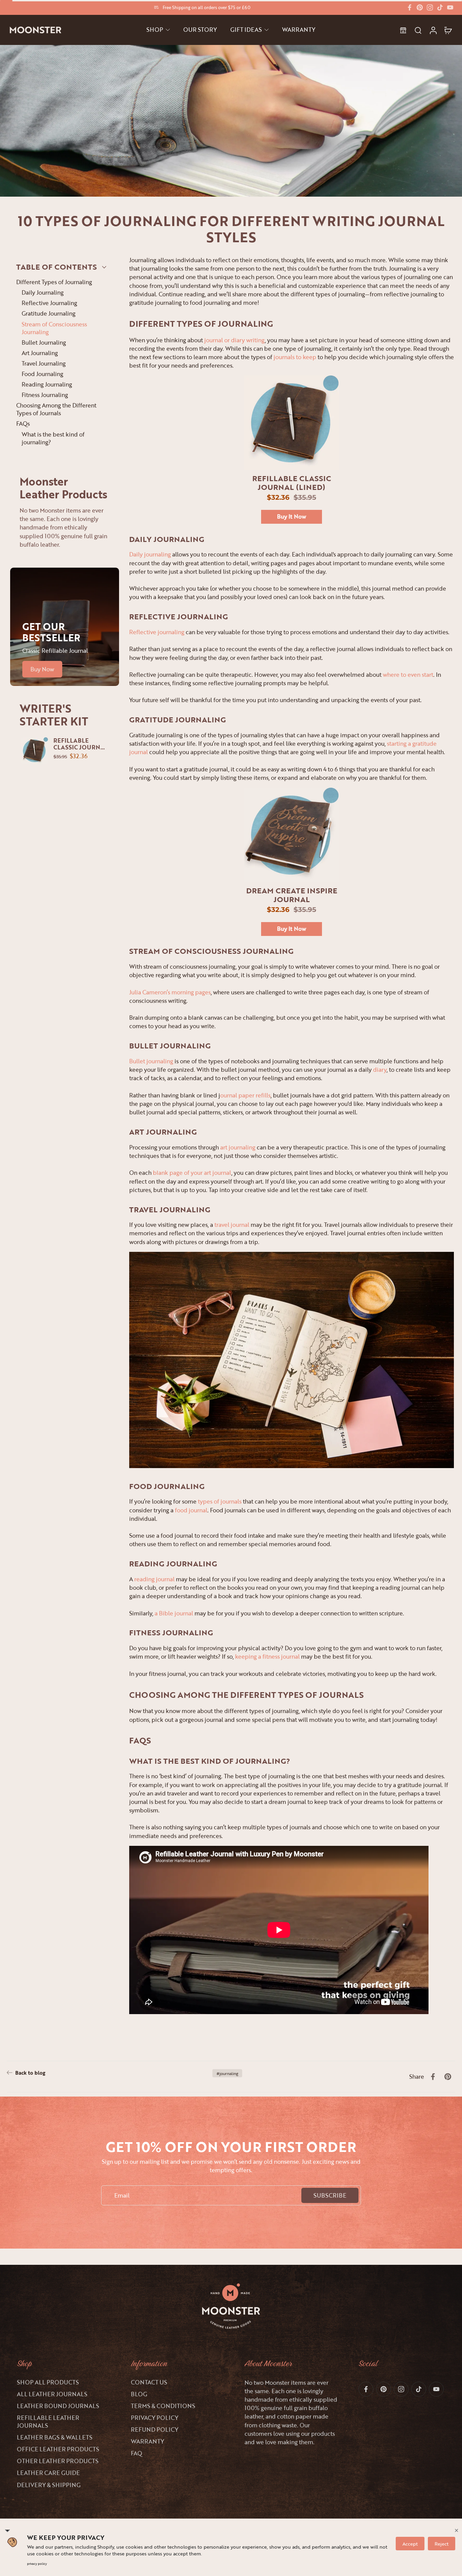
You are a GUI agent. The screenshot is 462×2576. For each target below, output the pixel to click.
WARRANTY (147, 2441)
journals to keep (295, 357)
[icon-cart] (448, 30)
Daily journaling (150, 554)
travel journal (232, 1225)
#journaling (227, 2073)
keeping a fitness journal (267, 1656)
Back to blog (30, 2073)
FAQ (136, 2453)
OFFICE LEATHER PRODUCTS (58, 2449)
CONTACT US (149, 2382)
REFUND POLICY (155, 2430)
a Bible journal (174, 1613)
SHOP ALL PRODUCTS (48, 2382)
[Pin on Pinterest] (448, 2077)
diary (380, 1070)
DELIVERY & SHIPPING (49, 2485)
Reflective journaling (157, 632)
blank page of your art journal (192, 1173)
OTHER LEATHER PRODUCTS (58, 2461)
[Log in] (433, 30)
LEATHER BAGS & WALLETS (55, 2437)
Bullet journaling (151, 1061)
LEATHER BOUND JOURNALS (58, 2406)
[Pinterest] (420, 7)
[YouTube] (450, 7)
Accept (410, 2544)
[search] (418, 30)
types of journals (220, 1501)
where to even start (408, 675)
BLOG (139, 2394)
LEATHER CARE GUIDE (48, 2473)
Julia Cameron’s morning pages (170, 992)
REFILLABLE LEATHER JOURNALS (48, 2422)
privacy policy (37, 2564)
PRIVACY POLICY (155, 2418)
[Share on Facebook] (433, 2077)
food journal (191, 1510)
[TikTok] (440, 7)
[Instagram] (430, 7)
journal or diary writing (235, 340)
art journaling (238, 1147)
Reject (442, 2544)
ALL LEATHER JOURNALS (52, 2394)
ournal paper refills (245, 1095)
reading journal (154, 1579)
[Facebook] (410, 7)
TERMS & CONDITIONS (163, 2406)
